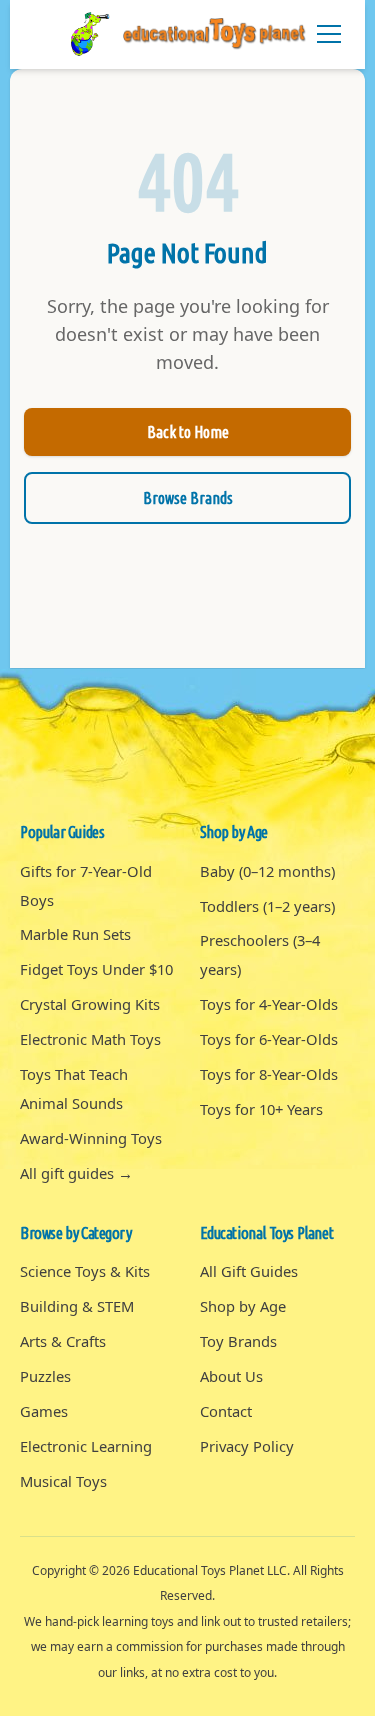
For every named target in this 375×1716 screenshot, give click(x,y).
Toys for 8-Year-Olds (269, 1074)
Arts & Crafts (63, 1341)
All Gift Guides (249, 1271)
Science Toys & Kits (85, 1271)
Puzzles (45, 1376)
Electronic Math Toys (90, 1039)
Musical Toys (63, 1481)
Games (44, 1411)
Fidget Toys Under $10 (96, 969)
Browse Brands (188, 498)
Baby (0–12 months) (267, 871)
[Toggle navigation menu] (329, 34)
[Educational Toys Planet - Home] (188, 34)
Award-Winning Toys (91, 1138)
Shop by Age (243, 1306)
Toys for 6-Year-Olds (269, 1039)
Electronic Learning (86, 1446)
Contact (226, 1411)
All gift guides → (76, 1173)
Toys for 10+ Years (261, 1109)
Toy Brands (238, 1341)
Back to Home (188, 432)
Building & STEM (77, 1306)
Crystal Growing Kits (90, 1004)
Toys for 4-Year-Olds (269, 1004)
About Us (231, 1376)
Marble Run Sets (75, 934)
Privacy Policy (247, 1446)
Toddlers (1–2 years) (267, 906)
